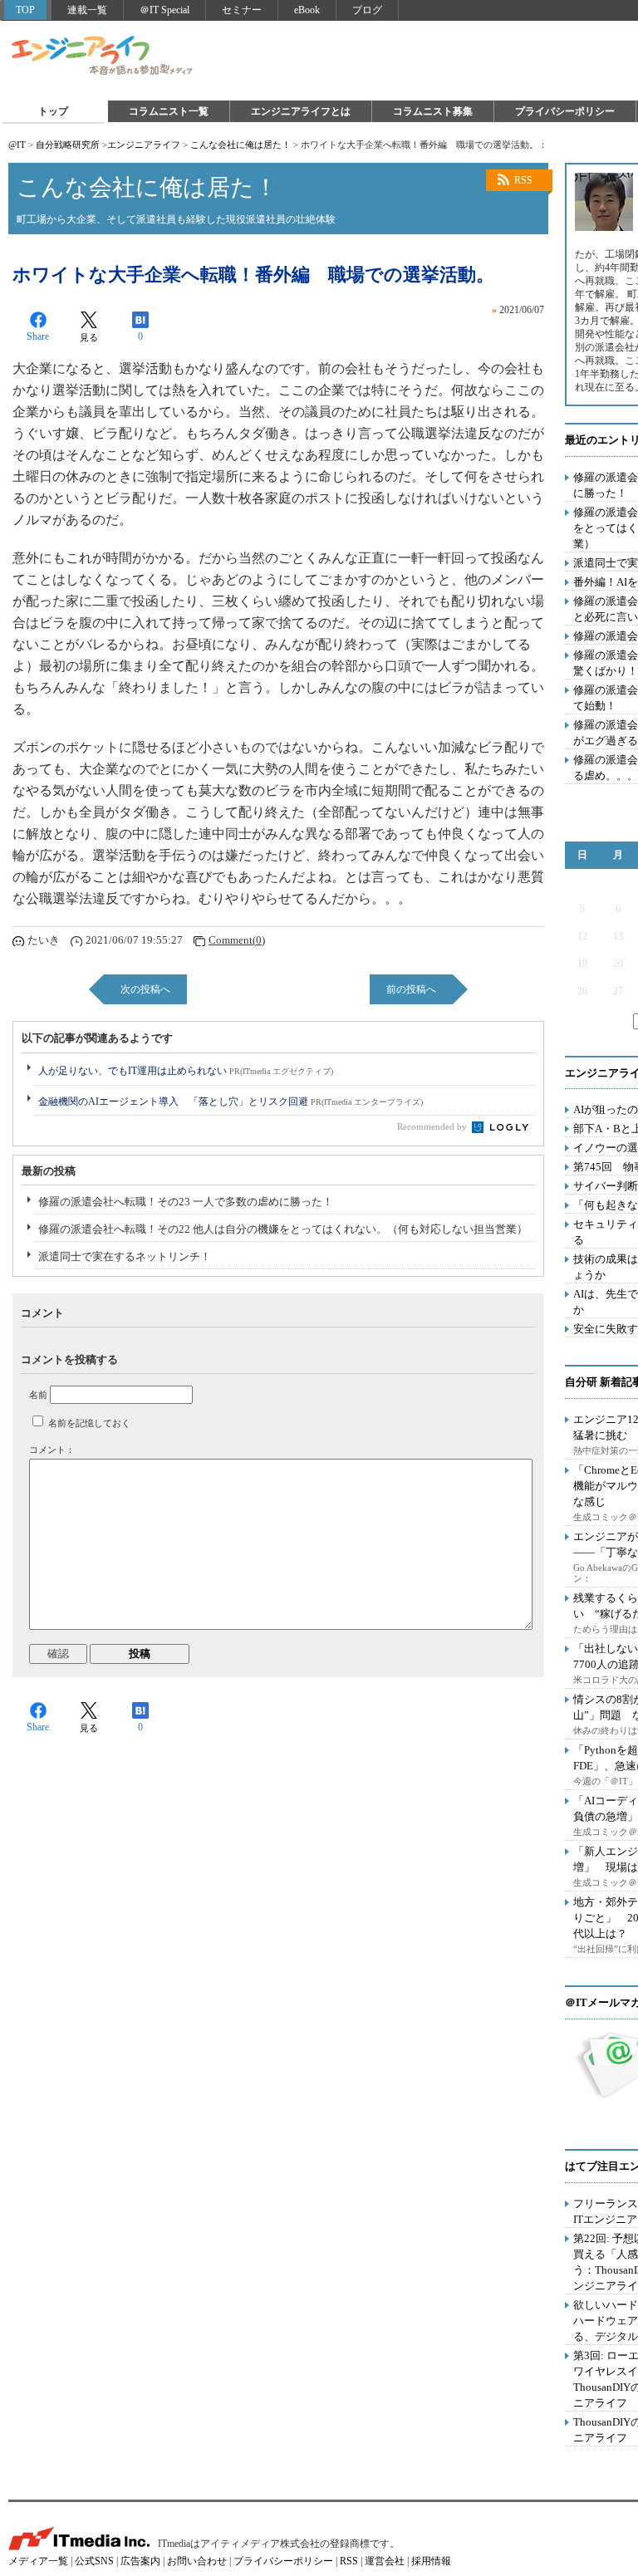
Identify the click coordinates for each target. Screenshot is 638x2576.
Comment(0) (237, 940)
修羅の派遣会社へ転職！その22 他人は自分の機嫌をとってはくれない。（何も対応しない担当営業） (283, 1229)
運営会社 (385, 2561)
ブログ (367, 10)
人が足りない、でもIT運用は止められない (186, 1071)
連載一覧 (87, 10)
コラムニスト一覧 (169, 111)
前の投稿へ (411, 989)
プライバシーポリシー (565, 111)
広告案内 (140, 2561)
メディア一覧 (38, 2561)
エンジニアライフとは (301, 111)
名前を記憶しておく (89, 1423)
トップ (53, 111)
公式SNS (94, 2561)
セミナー (242, 10)
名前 (38, 1395)
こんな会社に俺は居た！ (240, 145)
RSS (523, 180)
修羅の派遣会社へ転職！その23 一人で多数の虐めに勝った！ (186, 1202)
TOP (25, 10)
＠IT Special (164, 10)
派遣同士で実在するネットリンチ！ (125, 1256)
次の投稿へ (145, 989)
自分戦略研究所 (68, 145)
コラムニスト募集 (433, 111)
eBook (307, 10)
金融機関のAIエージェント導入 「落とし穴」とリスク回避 (231, 1102)
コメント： (52, 1450)
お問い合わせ (197, 2561)
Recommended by (433, 1126)
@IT (17, 145)
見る (89, 337)
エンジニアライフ (103, 56)
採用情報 (431, 2561)
